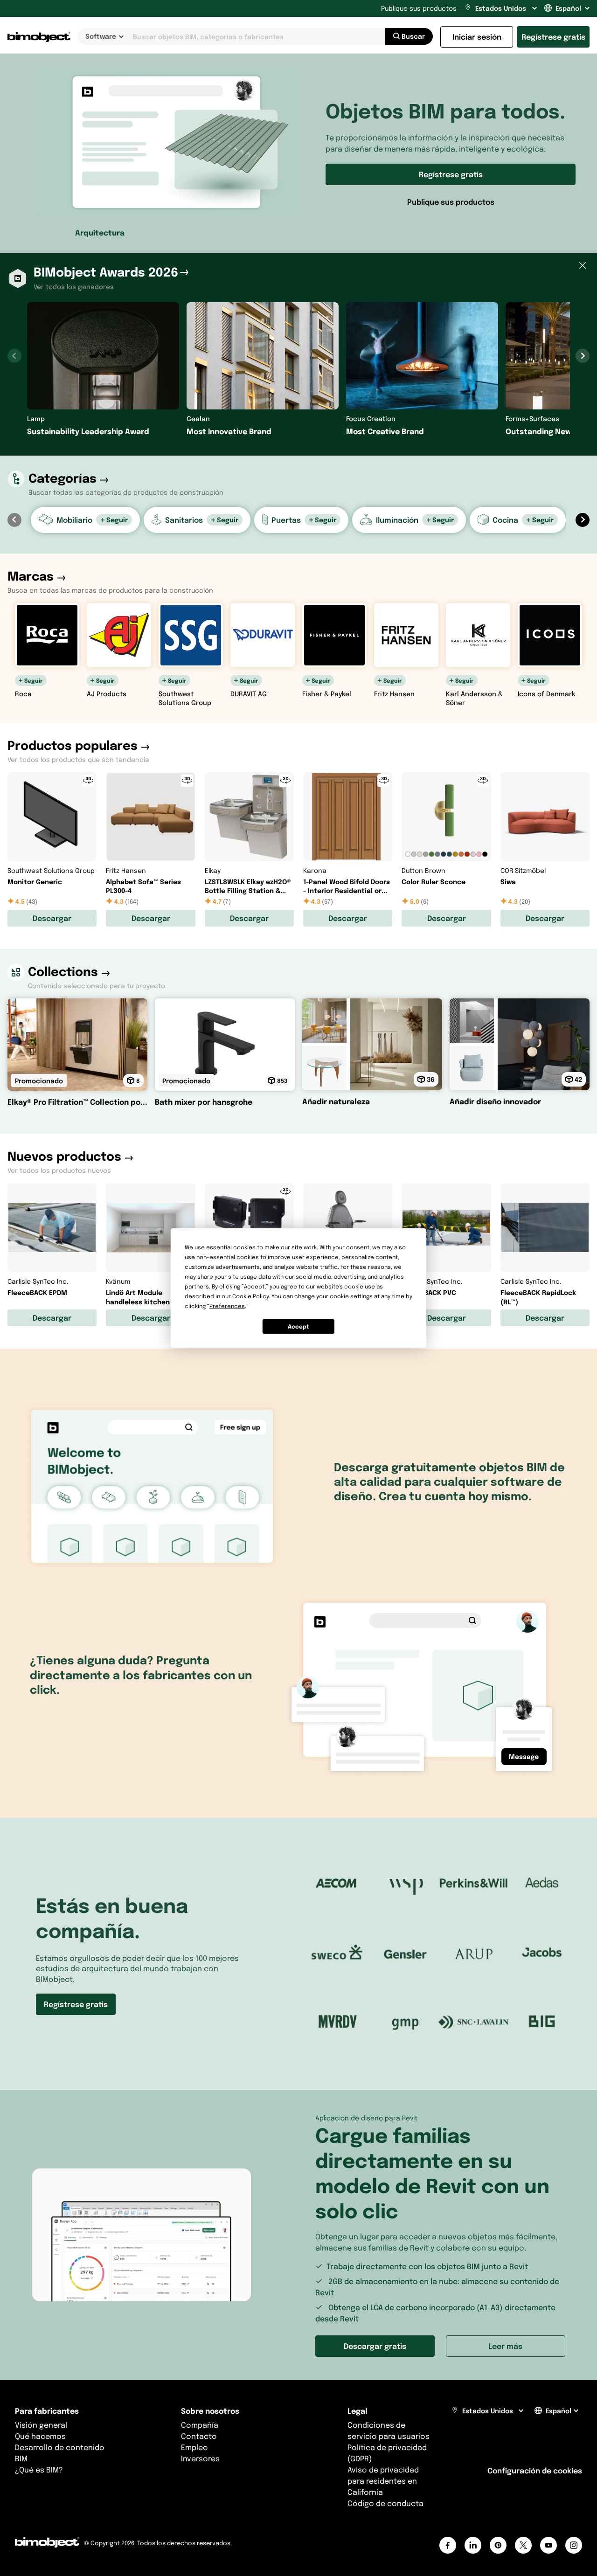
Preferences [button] (227, 1306)
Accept (298, 1326)
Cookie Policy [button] (250, 1296)
